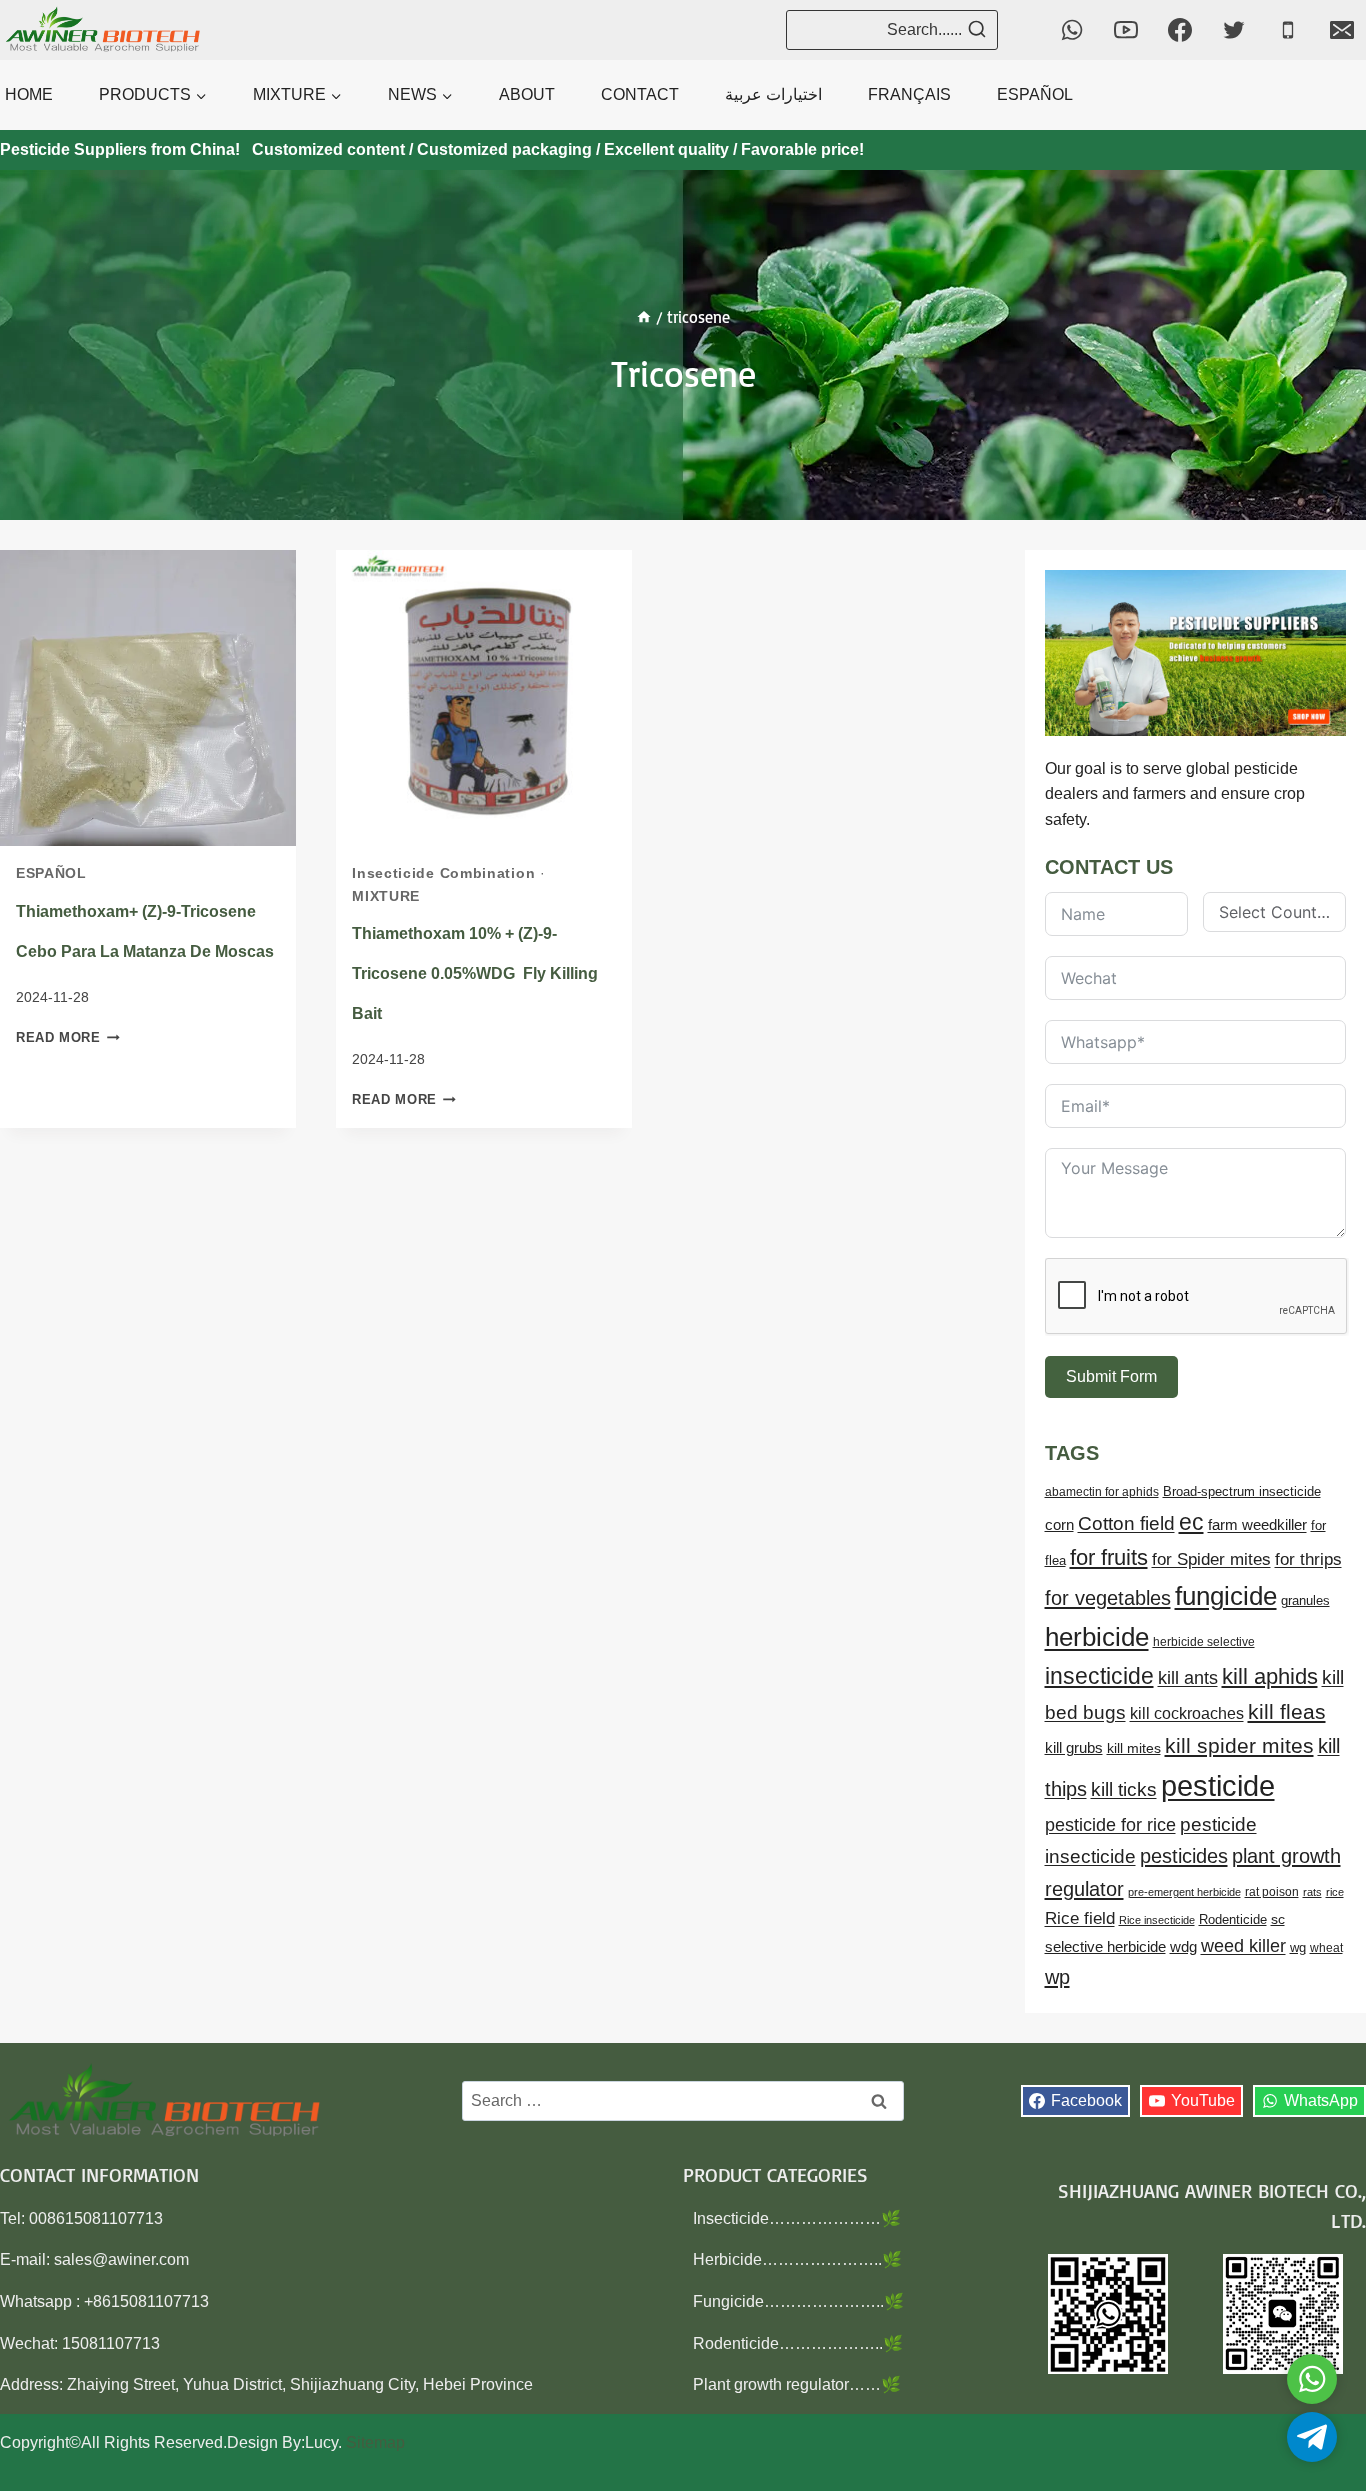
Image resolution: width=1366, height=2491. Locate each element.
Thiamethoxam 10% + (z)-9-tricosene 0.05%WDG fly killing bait (475, 973)
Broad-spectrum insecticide (1242, 1492)
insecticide (1099, 1676)
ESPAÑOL (1035, 94)
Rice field (1080, 1918)
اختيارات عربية (773, 94)
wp (1057, 1977)
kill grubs (1074, 1748)
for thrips (1308, 1559)
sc (1278, 1919)
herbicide (1097, 1637)
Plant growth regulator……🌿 (797, 2384)
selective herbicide (1105, 1947)
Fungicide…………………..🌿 (798, 2301)
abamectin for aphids (1102, 1492)
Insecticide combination (443, 873)
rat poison (1272, 1892)
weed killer (1243, 1946)
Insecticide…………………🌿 (797, 2218)
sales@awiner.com (121, 2259)
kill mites (1134, 1748)
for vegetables (1108, 1598)
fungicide (1226, 1596)
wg (1298, 1948)
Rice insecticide (1157, 1920)
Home (29, 94)
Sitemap (375, 2442)
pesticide (1218, 1785)
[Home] (644, 317)
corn (1059, 1525)
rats (1312, 1892)
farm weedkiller (1257, 1524)
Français (909, 94)
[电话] (1288, 30)
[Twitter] (1234, 30)
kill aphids (1270, 1676)
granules (1305, 1601)
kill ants (1188, 1677)
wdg (1183, 1947)
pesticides (1184, 1856)
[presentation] (148, 698)
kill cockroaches (1187, 1713)
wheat (1326, 1948)
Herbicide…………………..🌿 (797, 2259)
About (527, 94)
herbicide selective (1204, 1642)
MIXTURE (386, 896)
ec (1191, 1522)
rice (1335, 1892)
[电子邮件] (1342, 30)
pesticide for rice (1110, 1825)
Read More (68, 1037)
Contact (640, 94)
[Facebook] (1180, 30)
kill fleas (1287, 1712)
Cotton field (1126, 1523)
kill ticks (1124, 1789)
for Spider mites (1211, 1559)
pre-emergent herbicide (1184, 1892)
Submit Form (1111, 1376)
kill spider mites (1239, 1745)
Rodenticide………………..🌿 (798, 2343)
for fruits (1109, 1557)
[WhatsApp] (1072, 30)
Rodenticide (1233, 1920)
